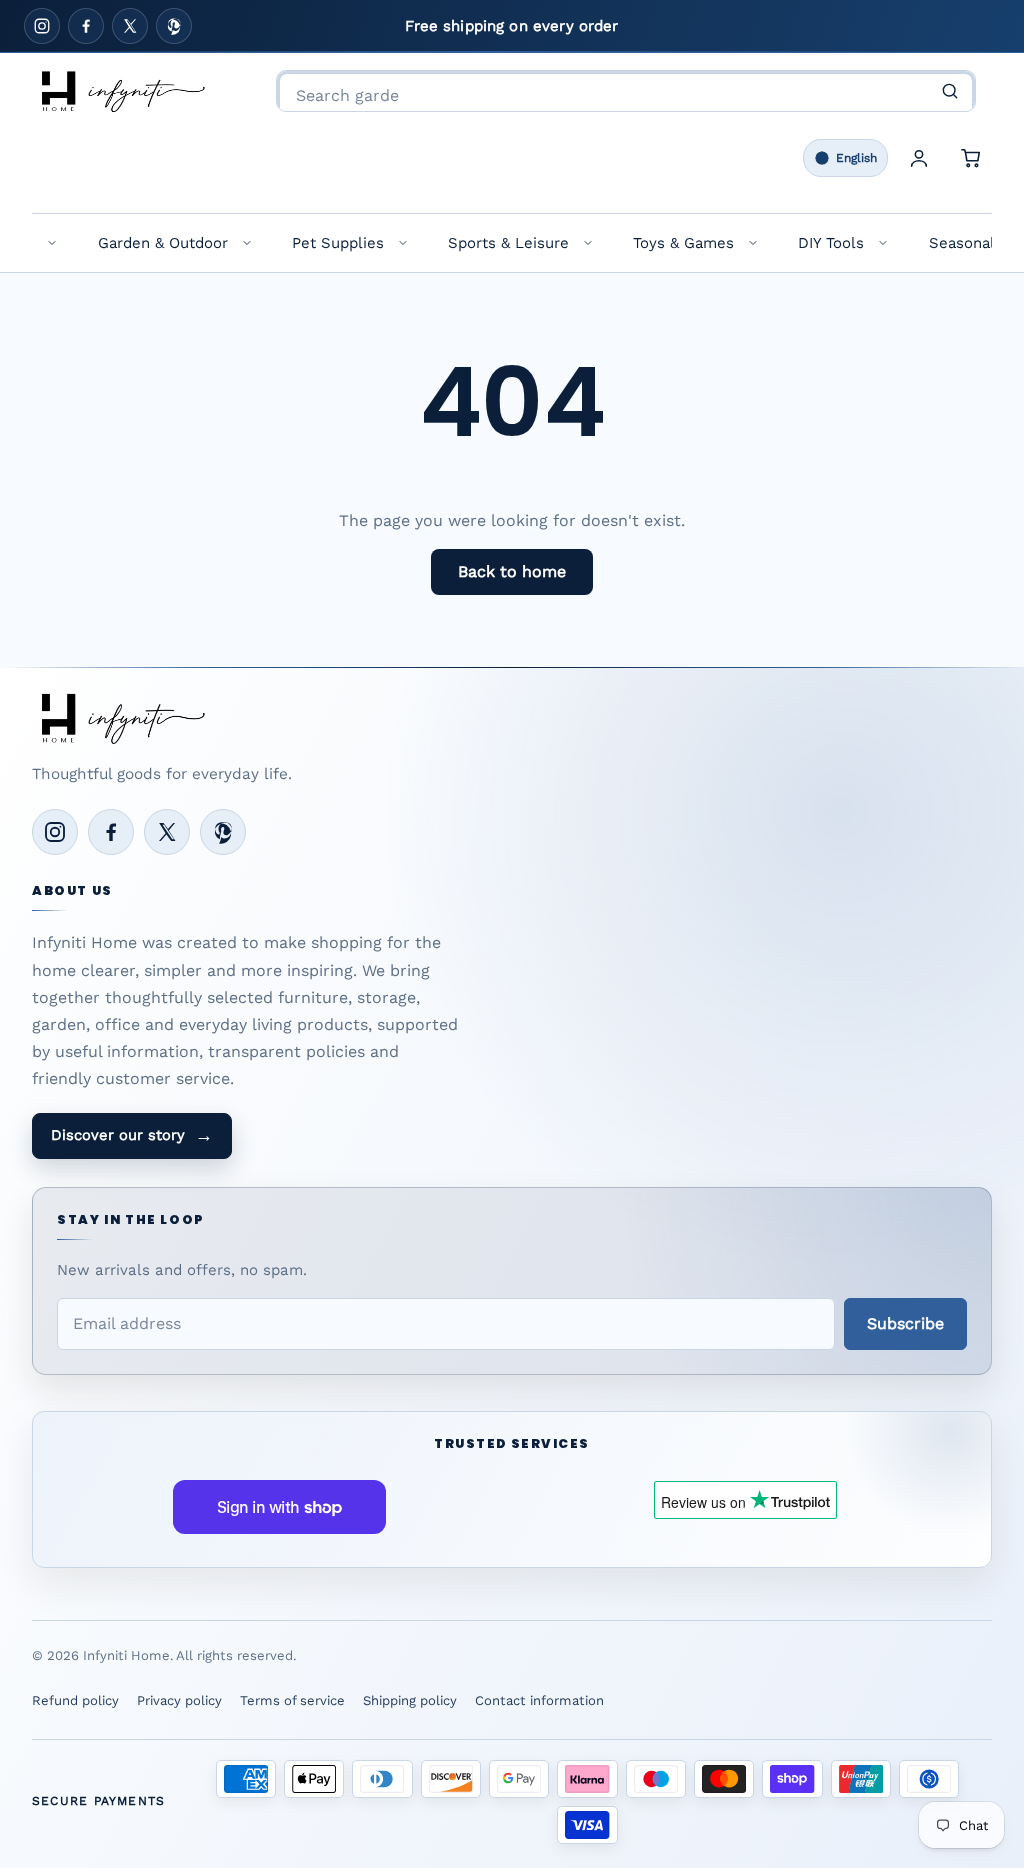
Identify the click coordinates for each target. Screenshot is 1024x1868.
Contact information (539, 1700)
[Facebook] (86, 26)
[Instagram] (42, 26)
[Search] (950, 91)
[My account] (919, 158)
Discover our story (132, 1135)
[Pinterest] (174, 26)
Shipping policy (410, 1700)
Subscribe (905, 1323)
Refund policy (75, 1700)
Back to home (512, 571)
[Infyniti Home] (122, 91)
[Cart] (971, 158)
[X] (130, 26)
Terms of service (292, 1700)
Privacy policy (179, 1700)
